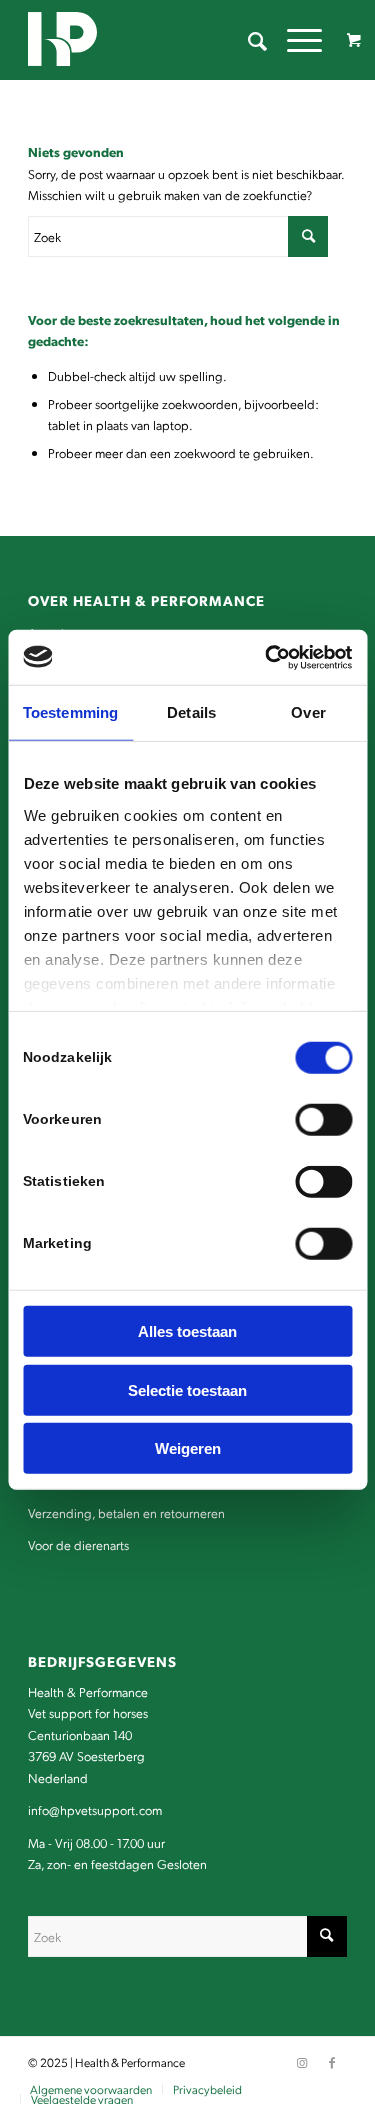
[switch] (323, 1120)
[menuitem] (247, 40)
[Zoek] (247, 40)
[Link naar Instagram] (302, 2062)
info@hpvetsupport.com (95, 1809)
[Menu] (294, 40)
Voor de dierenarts (78, 1544)
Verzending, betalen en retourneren (126, 1512)
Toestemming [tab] (70, 712)
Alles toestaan (187, 1331)
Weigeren (188, 1448)
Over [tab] (308, 712)
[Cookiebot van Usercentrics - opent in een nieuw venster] (267, 657)
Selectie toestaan (187, 1389)
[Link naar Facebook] (332, 2062)
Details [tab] (191, 712)
